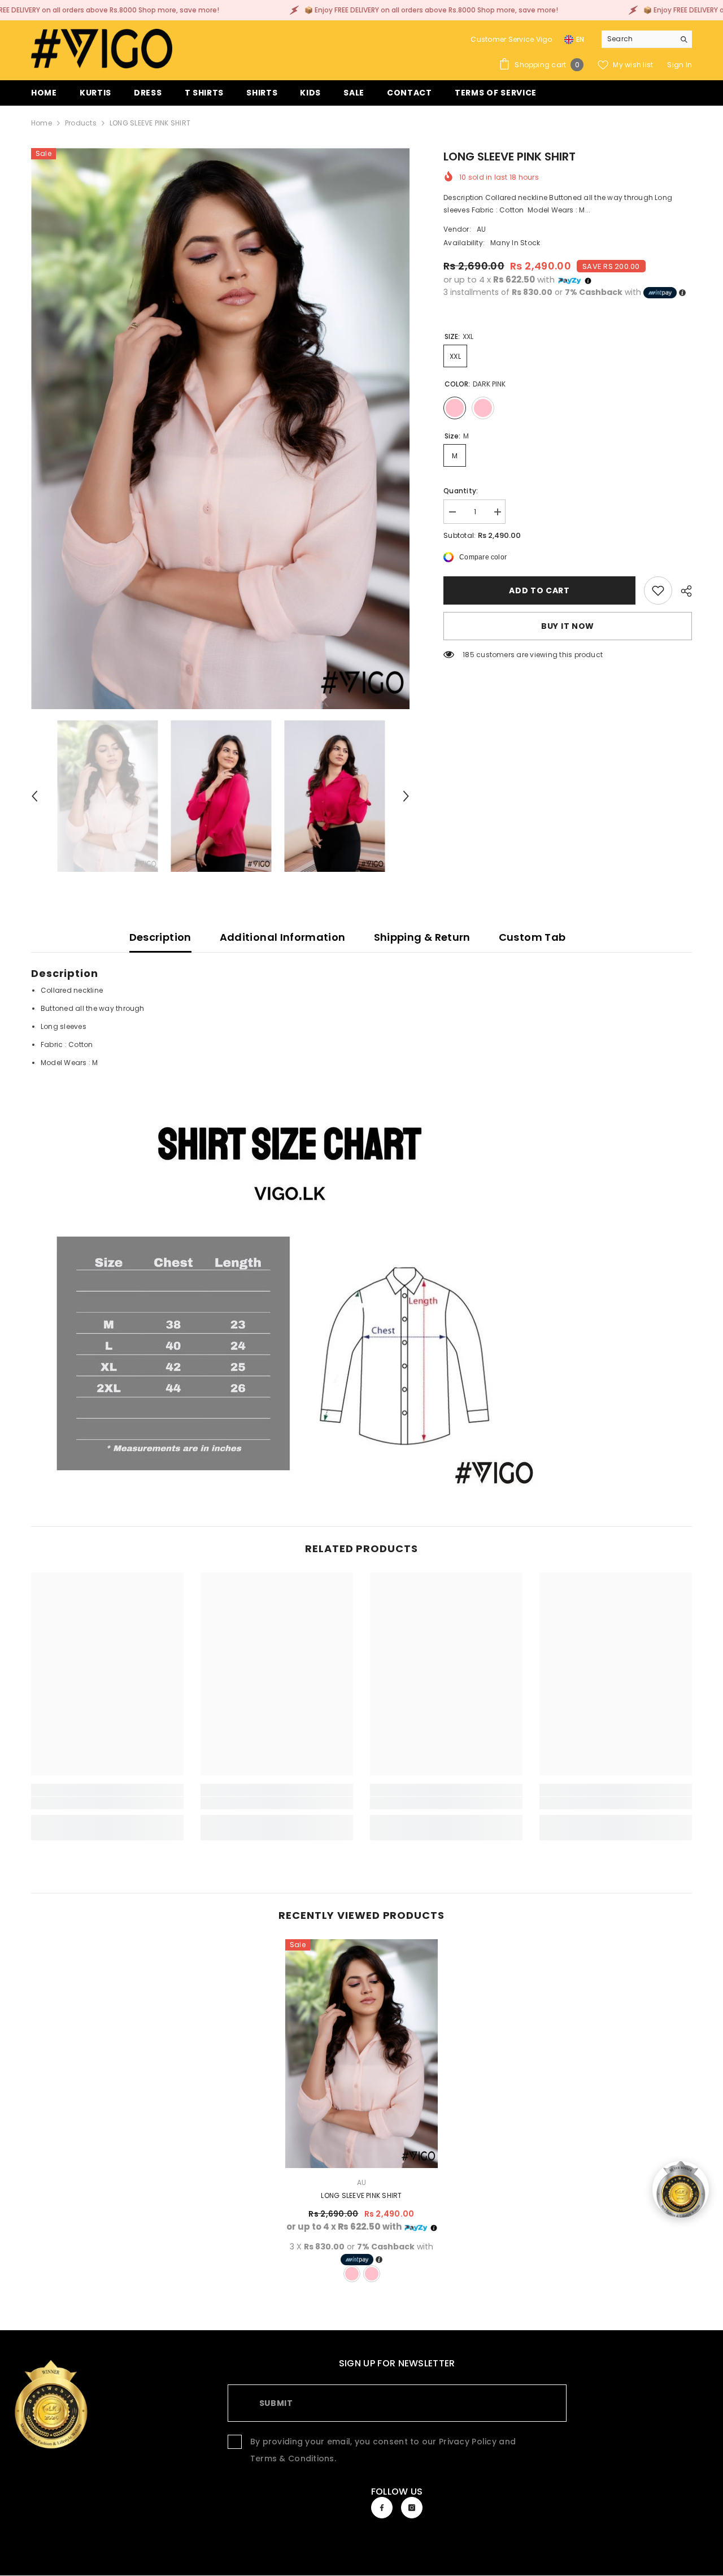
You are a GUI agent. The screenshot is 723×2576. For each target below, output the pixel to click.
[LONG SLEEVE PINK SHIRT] (361, 2054)
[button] (34, 796)
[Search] (647, 39)
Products (81, 123)
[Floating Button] (681, 2190)
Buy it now (568, 626)
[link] (658, 590)
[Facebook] (382, 2508)
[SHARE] (682, 591)
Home (42, 123)
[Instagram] (412, 2508)
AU (481, 229)
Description (160, 937)
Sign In (680, 65)
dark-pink (352, 2274)
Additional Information (283, 937)
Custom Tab (532, 937)
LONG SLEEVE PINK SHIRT (361, 2195)
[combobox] (638, 39)
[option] (221, 429)
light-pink (372, 2274)
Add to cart (539, 590)
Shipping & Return (422, 937)
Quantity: (461, 491)
